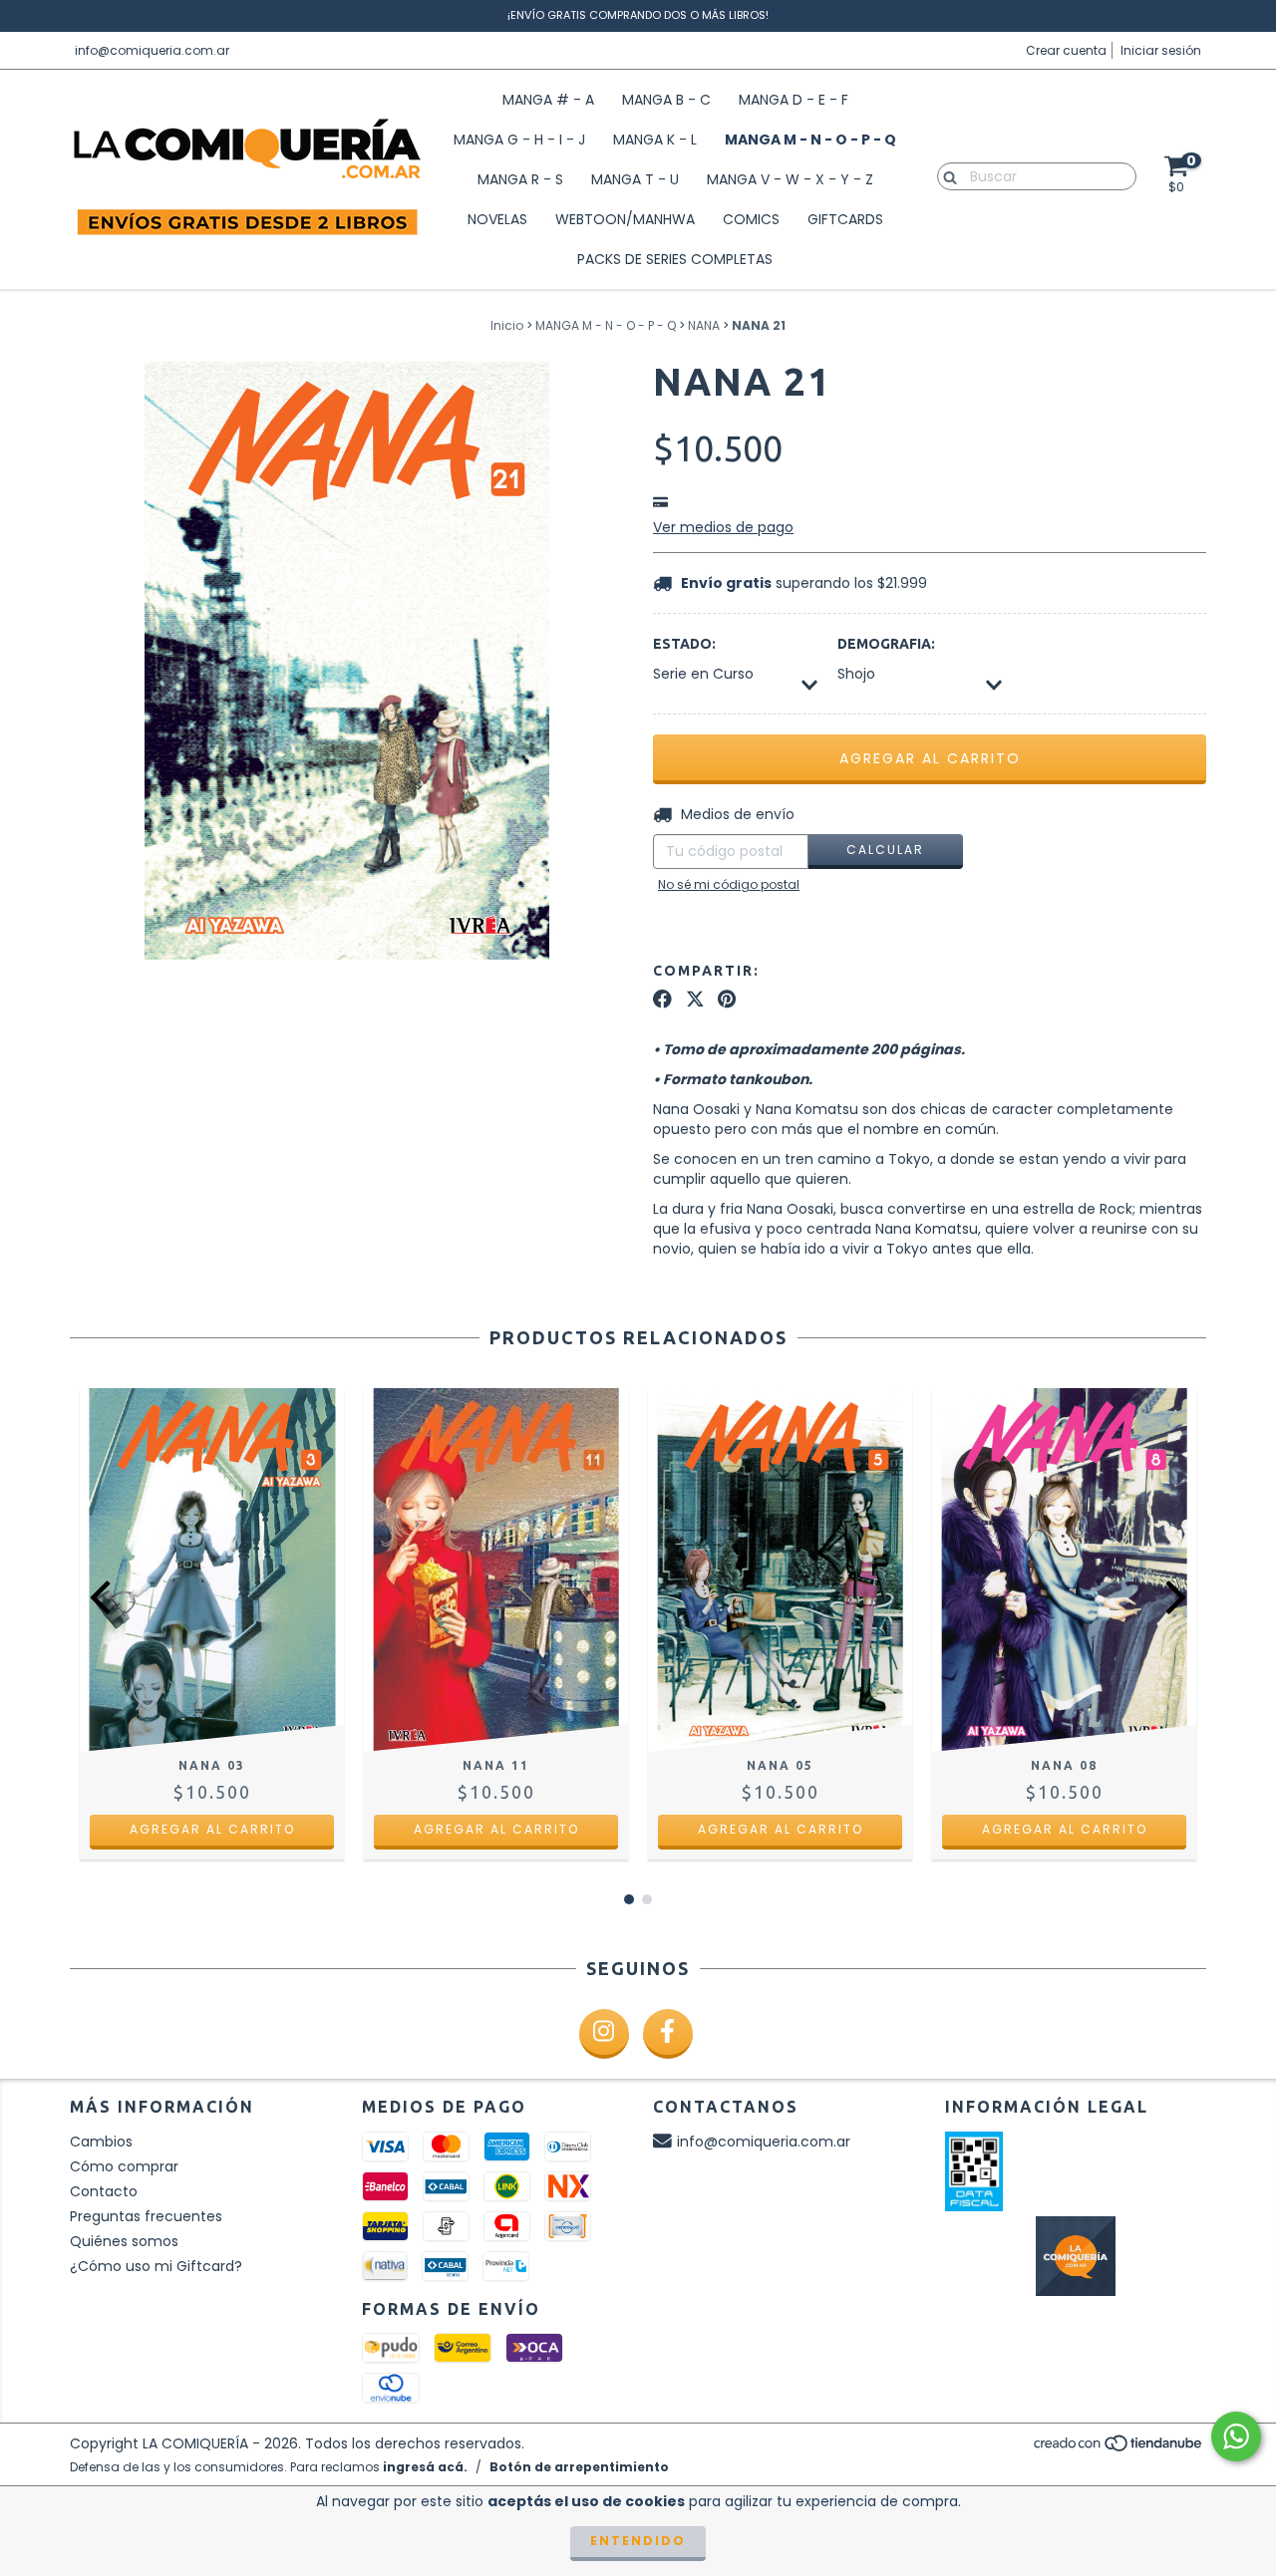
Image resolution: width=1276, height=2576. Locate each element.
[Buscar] (946, 175)
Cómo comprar (124, 2166)
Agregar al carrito (212, 1829)
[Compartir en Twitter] (695, 1000)
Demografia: (886, 644)
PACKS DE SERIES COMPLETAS (675, 259)
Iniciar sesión (1161, 50)
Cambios (101, 2142)
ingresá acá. (425, 2467)
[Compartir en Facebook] (662, 1000)
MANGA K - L (655, 140)
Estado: (684, 644)
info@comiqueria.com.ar (152, 50)
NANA (704, 325)
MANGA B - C (666, 100)
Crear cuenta (1066, 50)
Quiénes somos (124, 2241)
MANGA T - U (635, 179)
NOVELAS (497, 219)
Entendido (638, 2541)
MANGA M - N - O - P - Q (810, 140)
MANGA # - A (548, 100)
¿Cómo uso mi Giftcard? (156, 2266)
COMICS (751, 219)
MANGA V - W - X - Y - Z (790, 179)
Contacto (104, 2191)
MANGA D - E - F (794, 100)
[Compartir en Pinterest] (727, 1000)
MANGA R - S (520, 179)
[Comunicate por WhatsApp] (1236, 2436)
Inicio (507, 325)
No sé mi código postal (729, 884)
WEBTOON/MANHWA (625, 219)
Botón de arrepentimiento (579, 2467)
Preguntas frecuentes (146, 2216)
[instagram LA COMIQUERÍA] (604, 2034)
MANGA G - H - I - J (519, 140)
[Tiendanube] (1119, 2449)
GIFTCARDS (845, 219)
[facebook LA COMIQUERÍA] (668, 2034)
